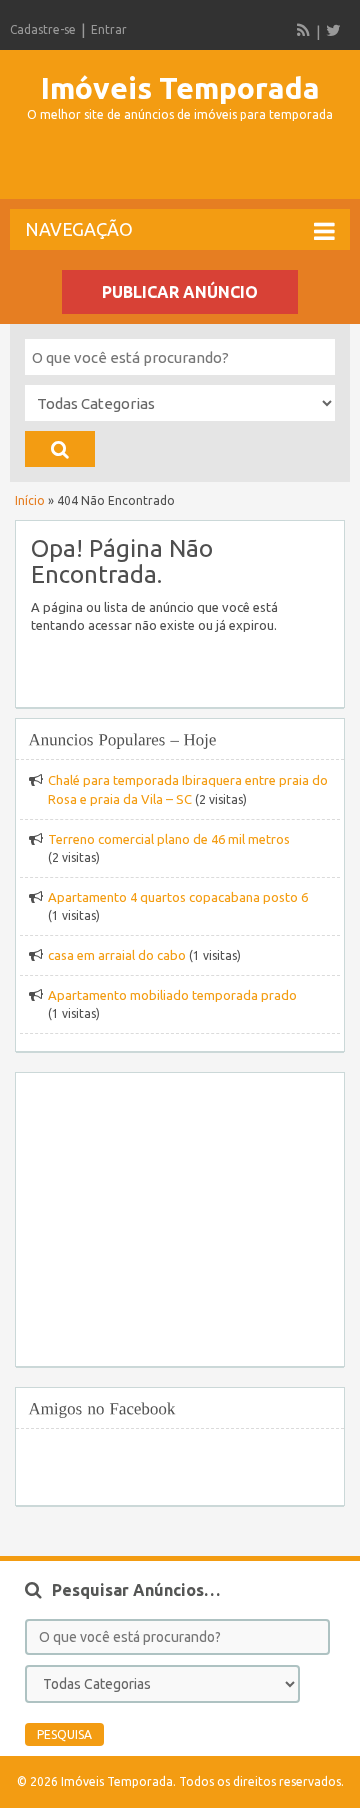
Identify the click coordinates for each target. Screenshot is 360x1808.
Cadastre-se (43, 29)
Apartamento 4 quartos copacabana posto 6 (178, 897)
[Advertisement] (185, 169)
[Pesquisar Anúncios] (60, 449)
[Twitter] (333, 30)
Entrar (109, 29)
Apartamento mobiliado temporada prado (172, 995)
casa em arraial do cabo (117, 955)
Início (30, 500)
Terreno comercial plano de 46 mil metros (169, 839)
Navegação (79, 229)
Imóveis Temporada (180, 88)
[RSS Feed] (304, 30)
